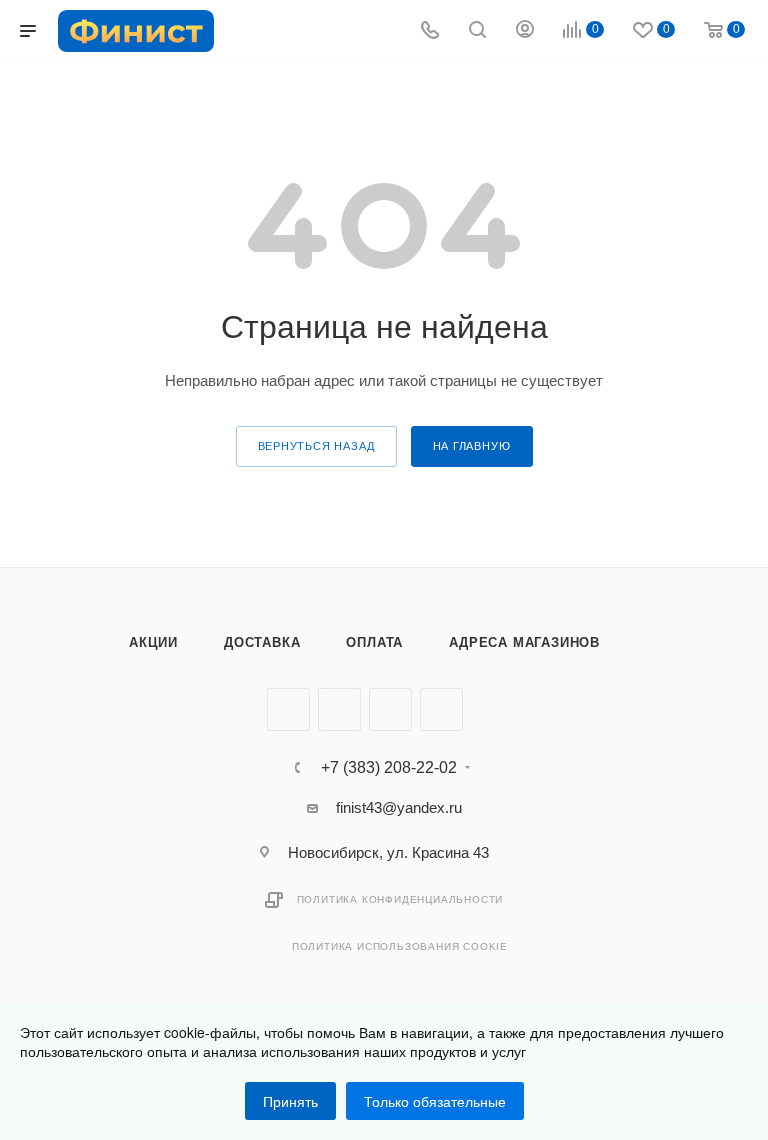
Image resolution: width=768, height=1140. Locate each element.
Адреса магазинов (524, 642)
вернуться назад (316, 446)
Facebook (339, 709)
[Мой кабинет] (525, 31)
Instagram (390, 709)
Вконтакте (288, 709)
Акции (153, 642)
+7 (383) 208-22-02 (389, 768)
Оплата (374, 642)
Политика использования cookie (400, 946)
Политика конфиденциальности (400, 899)
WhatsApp (441, 709)
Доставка (262, 642)
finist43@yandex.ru (399, 807)
